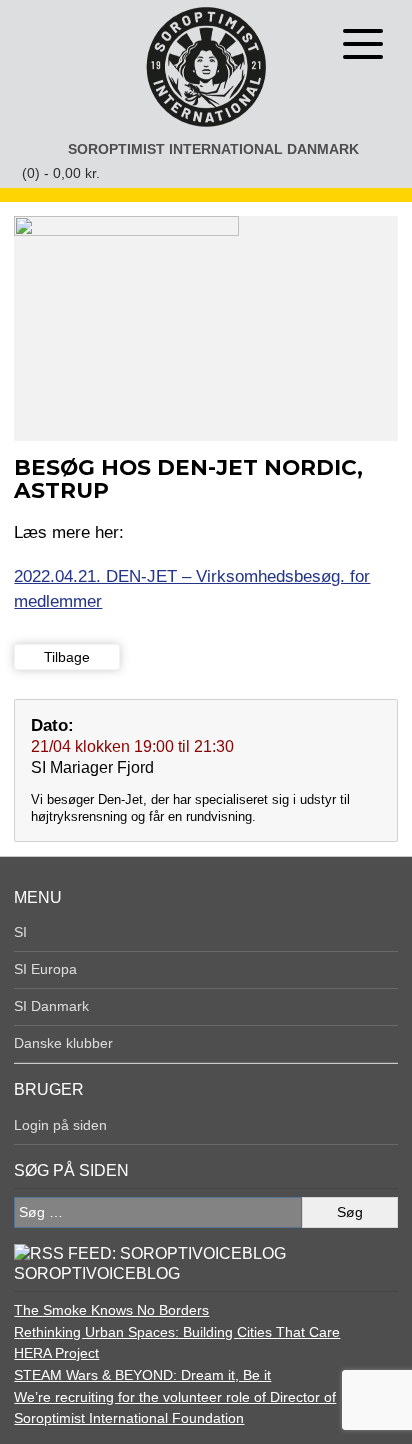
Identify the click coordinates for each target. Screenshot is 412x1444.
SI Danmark (51, 1006)
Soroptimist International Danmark (213, 149)
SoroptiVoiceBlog (97, 1273)
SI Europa (45, 969)
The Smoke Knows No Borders (111, 1310)
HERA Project (56, 1353)
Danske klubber (63, 1043)
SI (20, 932)
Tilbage (67, 657)
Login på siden (60, 1125)
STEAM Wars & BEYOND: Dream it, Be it (142, 1375)
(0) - (61, 173)
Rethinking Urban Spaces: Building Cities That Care (177, 1332)
